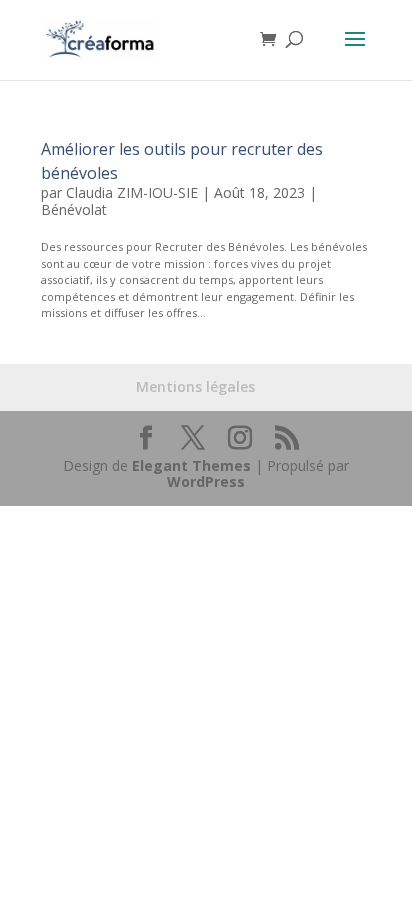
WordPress (206, 481)
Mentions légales (195, 386)
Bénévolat (74, 209)
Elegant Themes (191, 465)
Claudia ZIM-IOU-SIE (132, 192)
